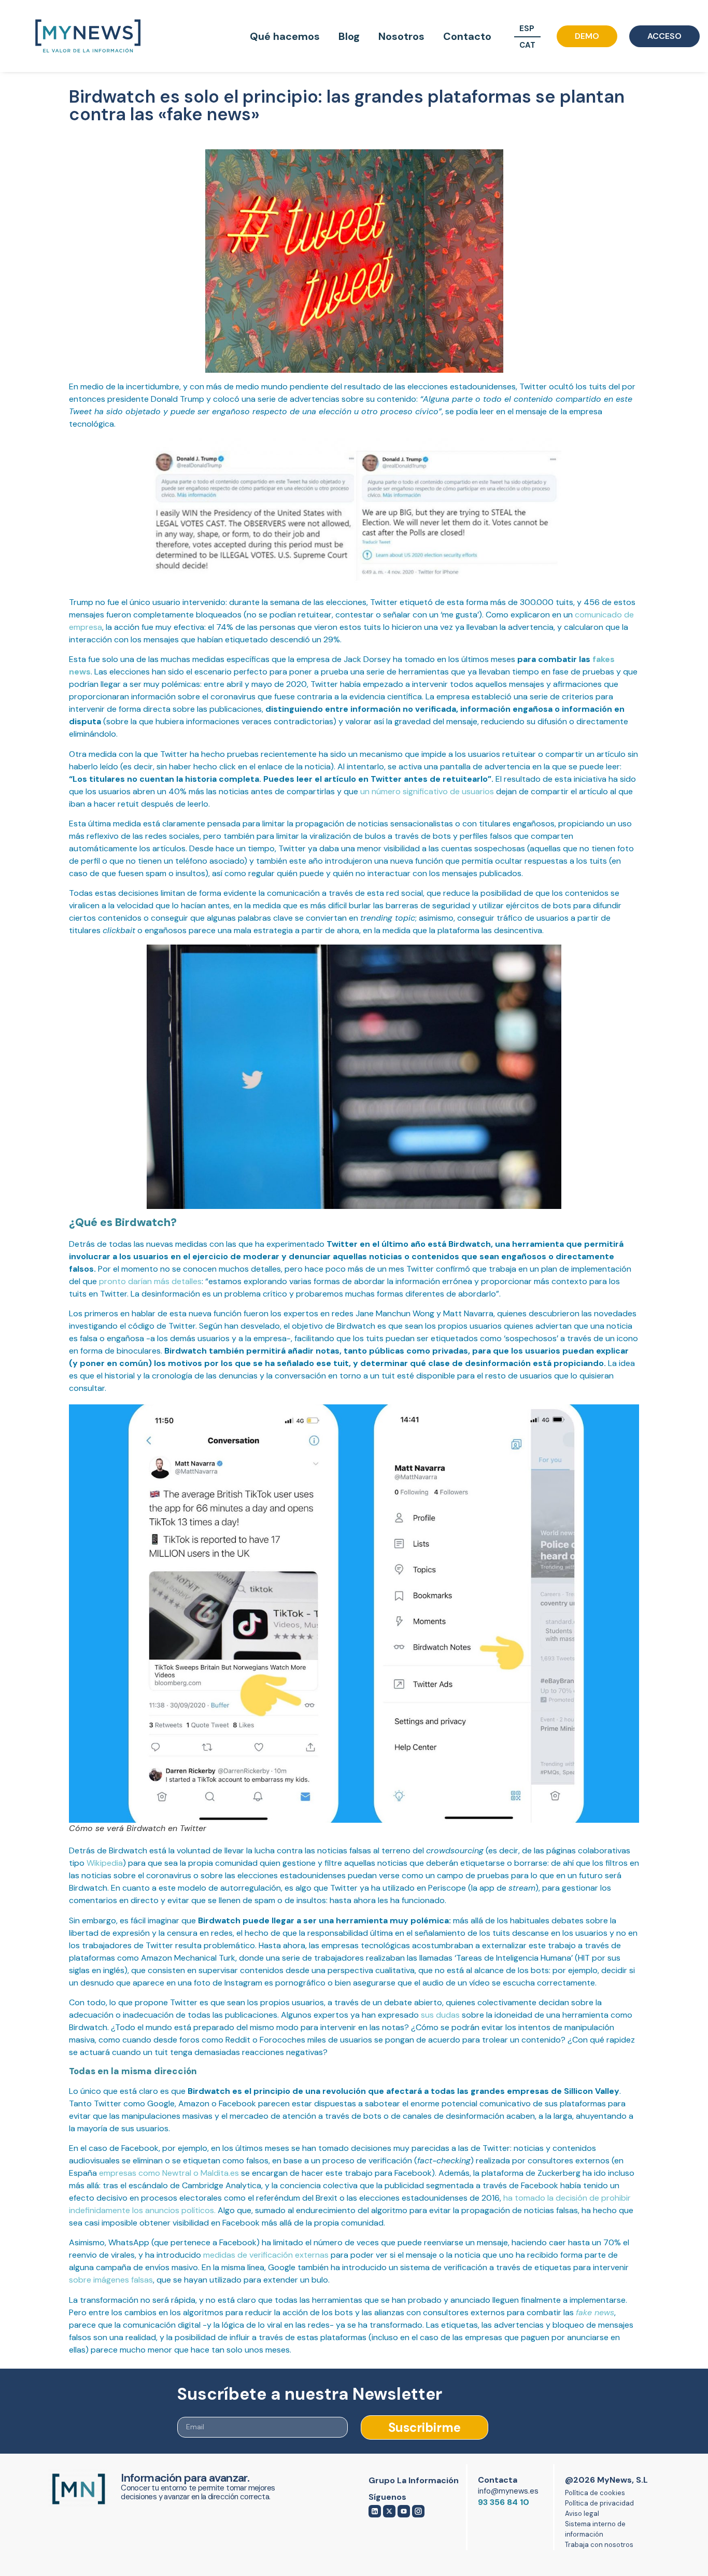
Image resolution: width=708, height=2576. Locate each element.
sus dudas (440, 2015)
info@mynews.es (508, 2491)
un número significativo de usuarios (427, 791)
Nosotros (401, 36)
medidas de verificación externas (266, 2255)
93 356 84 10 (504, 2502)
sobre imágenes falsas (111, 2280)
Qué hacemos (285, 36)
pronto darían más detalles (150, 1281)
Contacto (467, 36)
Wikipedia (105, 1863)
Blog (349, 36)
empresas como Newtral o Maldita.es (169, 2173)
